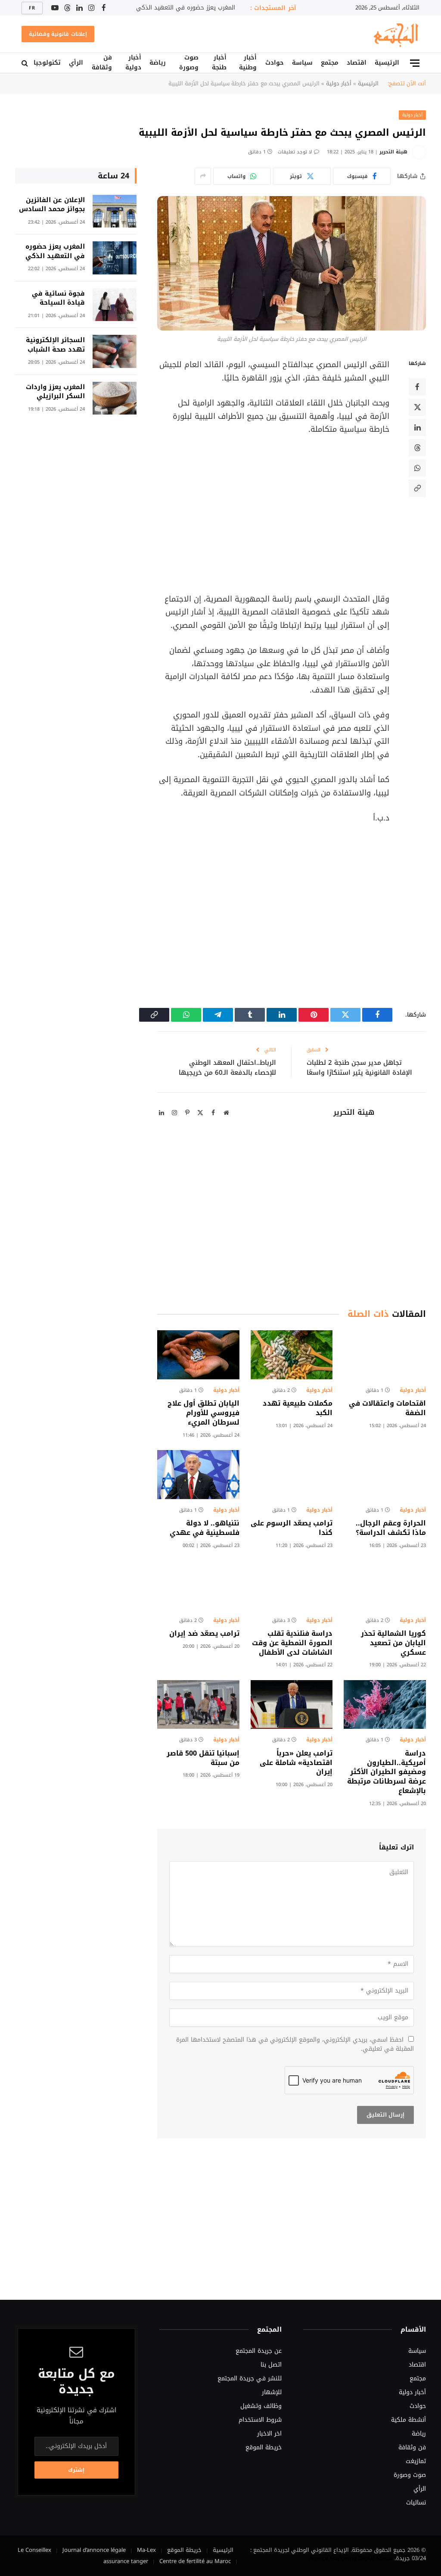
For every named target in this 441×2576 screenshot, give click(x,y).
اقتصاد (357, 63)
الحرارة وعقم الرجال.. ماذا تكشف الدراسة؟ (391, 1528)
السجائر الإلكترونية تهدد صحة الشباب (55, 345)
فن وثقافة (102, 63)
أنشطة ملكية (408, 2420)
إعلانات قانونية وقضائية (58, 34)
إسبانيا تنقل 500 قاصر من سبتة (203, 1758)
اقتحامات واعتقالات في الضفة (387, 1408)
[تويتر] (417, 407)
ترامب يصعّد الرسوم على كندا (292, 1528)
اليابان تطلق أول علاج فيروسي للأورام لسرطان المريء (203, 1413)
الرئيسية (387, 63)
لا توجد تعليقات (295, 152)
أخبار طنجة (219, 63)
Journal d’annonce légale (94, 2550)
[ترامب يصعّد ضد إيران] (198, 1585)
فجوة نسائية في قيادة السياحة (58, 298)
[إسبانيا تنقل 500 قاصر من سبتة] (198, 1704)
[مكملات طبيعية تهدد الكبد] (292, 1355)
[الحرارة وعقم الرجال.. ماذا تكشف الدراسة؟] (385, 1474)
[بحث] (26, 63)
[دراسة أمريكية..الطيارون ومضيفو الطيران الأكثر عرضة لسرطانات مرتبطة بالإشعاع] (385, 1704)
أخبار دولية (133, 63)
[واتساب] (417, 468)
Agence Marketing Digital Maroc (351, 2558)
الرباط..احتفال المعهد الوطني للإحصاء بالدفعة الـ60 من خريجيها (227, 1068)
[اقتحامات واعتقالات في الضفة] (385, 1355)
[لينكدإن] (417, 427)
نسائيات (416, 2503)
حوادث (275, 63)
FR (32, 8)
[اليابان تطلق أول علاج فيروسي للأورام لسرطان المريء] (198, 1355)
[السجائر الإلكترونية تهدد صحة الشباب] (115, 351)
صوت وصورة (189, 63)
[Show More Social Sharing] (203, 176)
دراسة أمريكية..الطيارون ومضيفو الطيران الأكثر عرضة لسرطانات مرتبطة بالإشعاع (387, 1772)
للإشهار (272, 2392)
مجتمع (330, 63)
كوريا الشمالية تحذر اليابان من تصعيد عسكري (393, 1643)
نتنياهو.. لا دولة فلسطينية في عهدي (205, 1528)
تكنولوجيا (47, 63)
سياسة (302, 63)
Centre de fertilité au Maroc (195, 2561)
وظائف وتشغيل (261, 2406)
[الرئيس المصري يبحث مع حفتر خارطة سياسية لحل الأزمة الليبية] (292, 263)
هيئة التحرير (393, 152)
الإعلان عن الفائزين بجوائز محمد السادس (52, 205)
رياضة (158, 63)
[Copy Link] (417, 488)
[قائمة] (415, 63)
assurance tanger (126, 2561)
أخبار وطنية (248, 63)
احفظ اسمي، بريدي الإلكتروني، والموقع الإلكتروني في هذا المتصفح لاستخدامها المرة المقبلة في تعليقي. (295, 2044)
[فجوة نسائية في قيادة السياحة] (115, 305)
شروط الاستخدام (260, 2420)
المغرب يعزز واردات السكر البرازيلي (55, 392)
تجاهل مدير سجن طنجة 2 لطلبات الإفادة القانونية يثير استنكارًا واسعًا (359, 1068)
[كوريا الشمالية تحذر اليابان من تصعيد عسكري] (385, 1585)
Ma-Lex (146, 2550)
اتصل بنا (271, 2365)
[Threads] (417, 448)
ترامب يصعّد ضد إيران (204, 1634)
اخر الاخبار (269, 2434)
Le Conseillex (34, 2550)
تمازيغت (416, 2461)
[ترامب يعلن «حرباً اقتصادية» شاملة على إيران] (292, 1704)
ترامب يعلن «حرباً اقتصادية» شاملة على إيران (296, 1763)
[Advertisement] (255, 514)
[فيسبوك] (417, 387)
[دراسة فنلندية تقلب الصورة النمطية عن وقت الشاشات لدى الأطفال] (292, 1585)
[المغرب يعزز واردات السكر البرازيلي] (115, 398)
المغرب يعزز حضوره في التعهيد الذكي (186, 8)
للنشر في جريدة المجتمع (250, 2378)
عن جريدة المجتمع (259, 2351)
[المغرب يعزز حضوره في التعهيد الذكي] (115, 258)
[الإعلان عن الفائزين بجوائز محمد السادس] (115, 211)
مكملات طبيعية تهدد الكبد (298, 1408)
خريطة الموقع (264, 2447)
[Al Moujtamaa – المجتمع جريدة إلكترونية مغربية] (395, 34)
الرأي (76, 63)
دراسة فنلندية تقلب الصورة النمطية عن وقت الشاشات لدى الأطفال (292, 1643)
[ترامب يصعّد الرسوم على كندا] (292, 1474)
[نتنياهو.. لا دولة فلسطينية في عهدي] (198, 1474)
